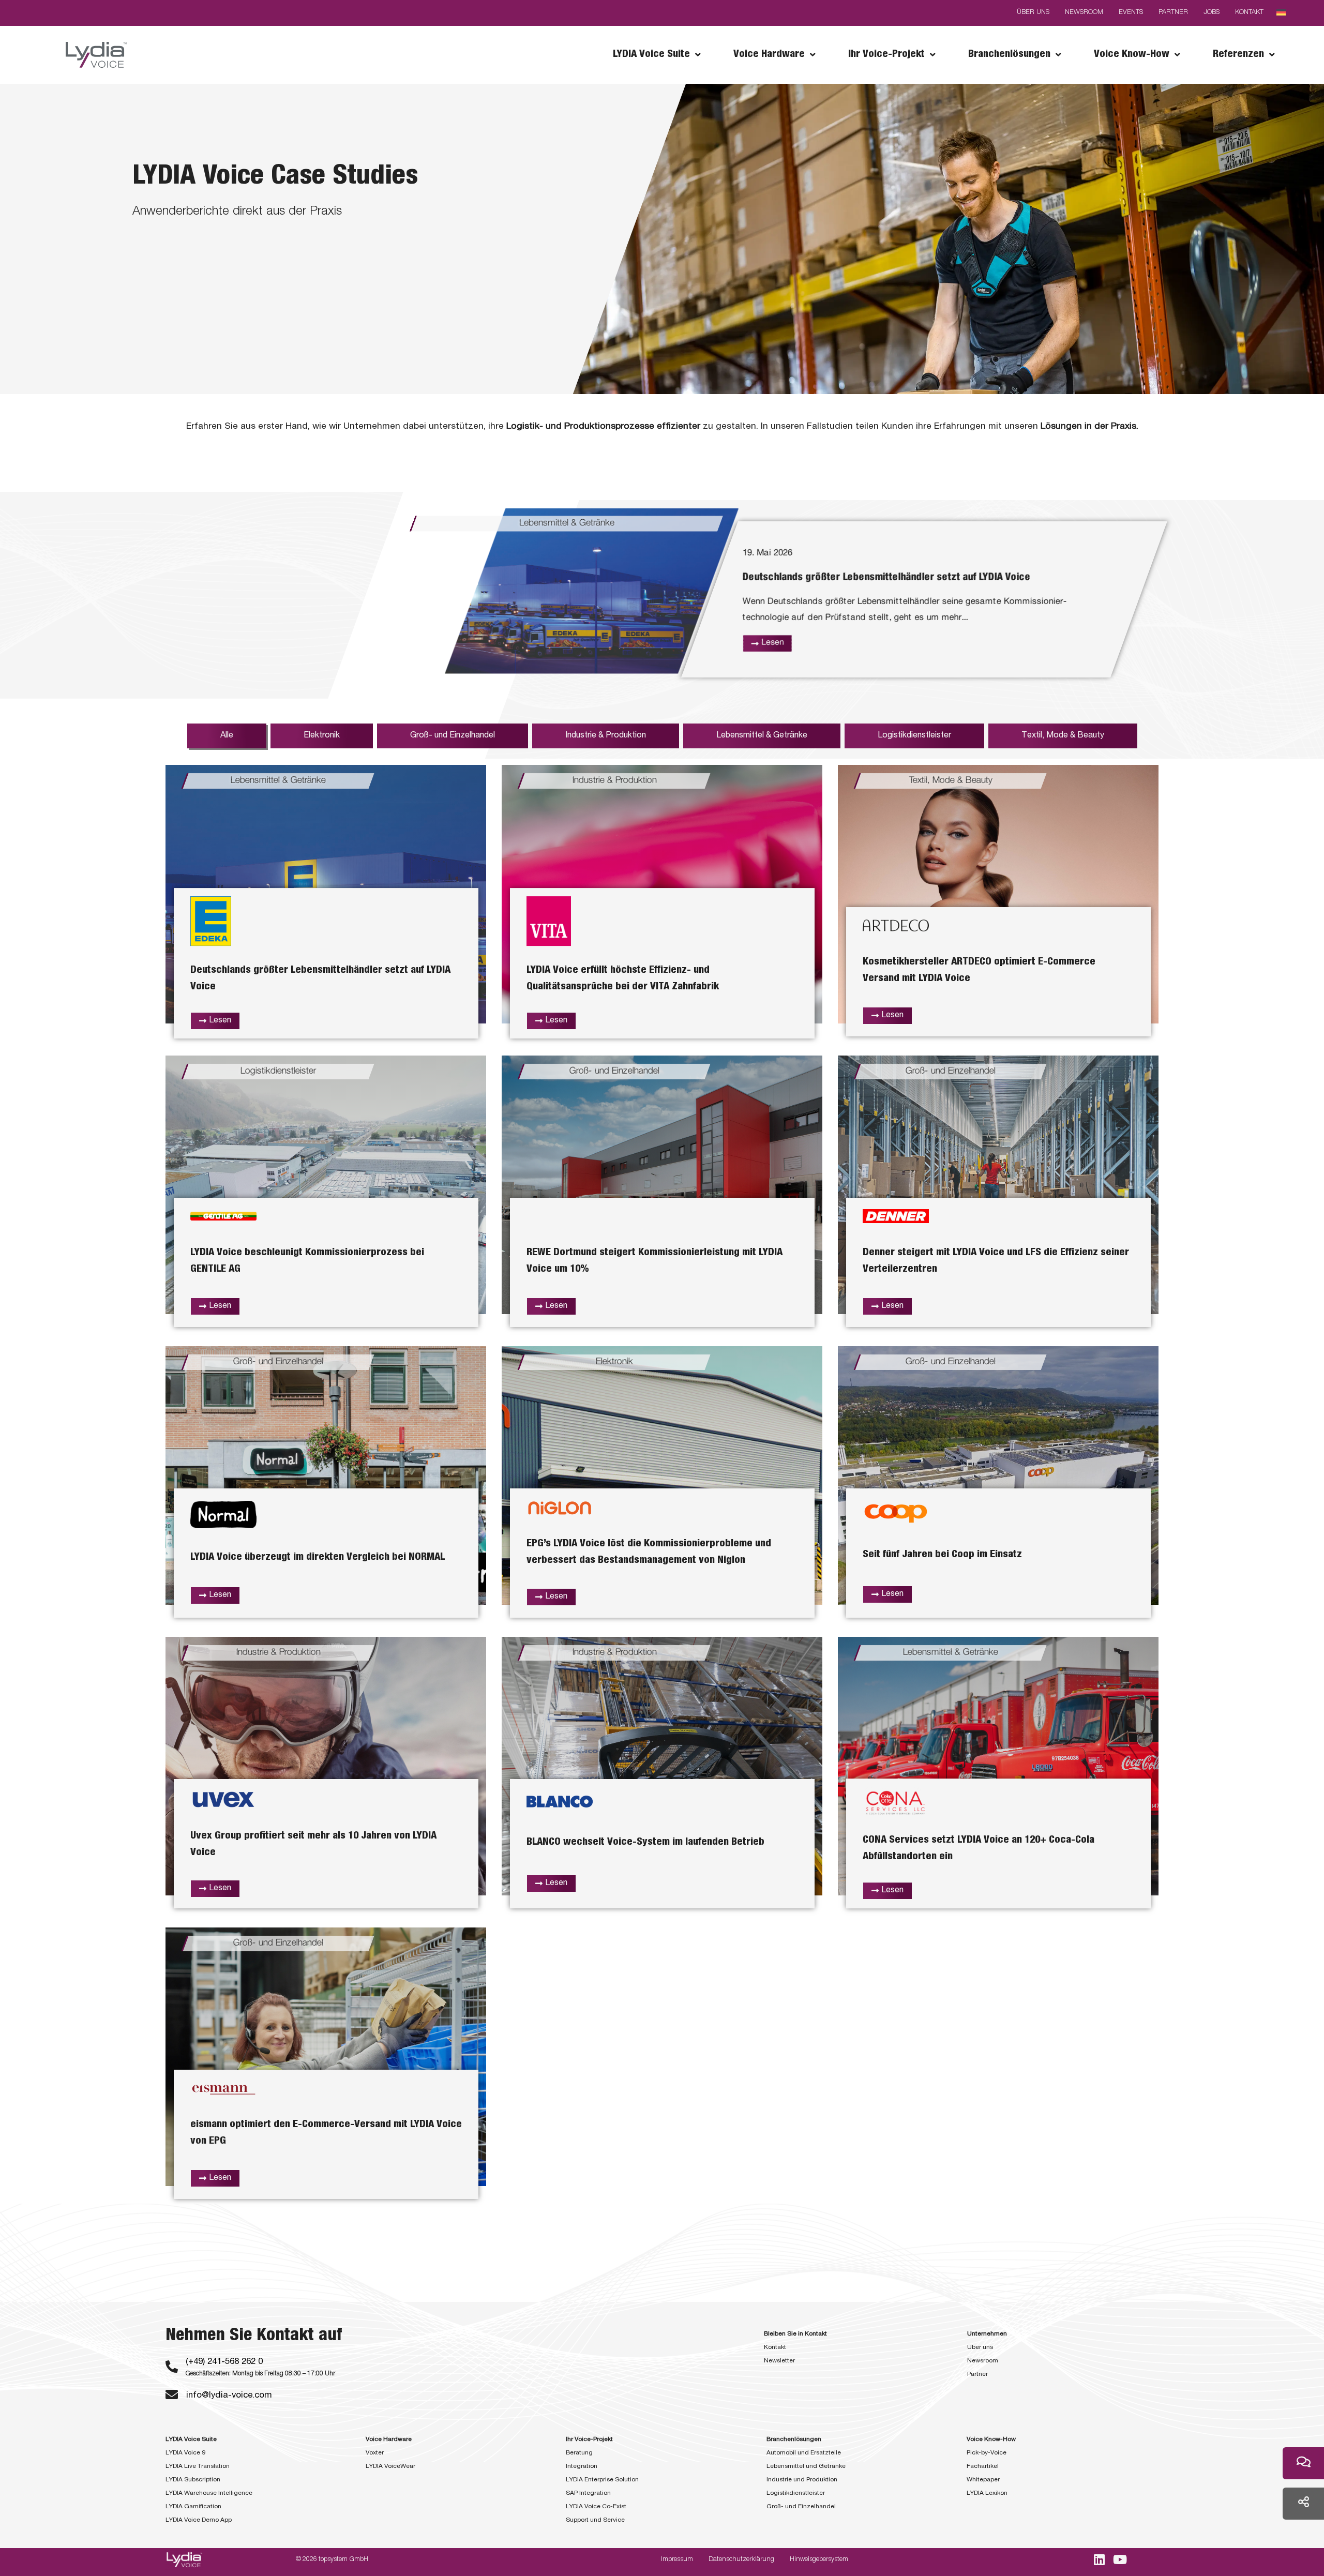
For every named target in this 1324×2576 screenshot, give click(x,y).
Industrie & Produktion (606, 736)
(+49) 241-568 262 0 (224, 2362)
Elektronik (322, 736)
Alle (227, 736)
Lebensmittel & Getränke (762, 736)
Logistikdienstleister (914, 736)
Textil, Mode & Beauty (1063, 736)
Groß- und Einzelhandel (453, 736)
